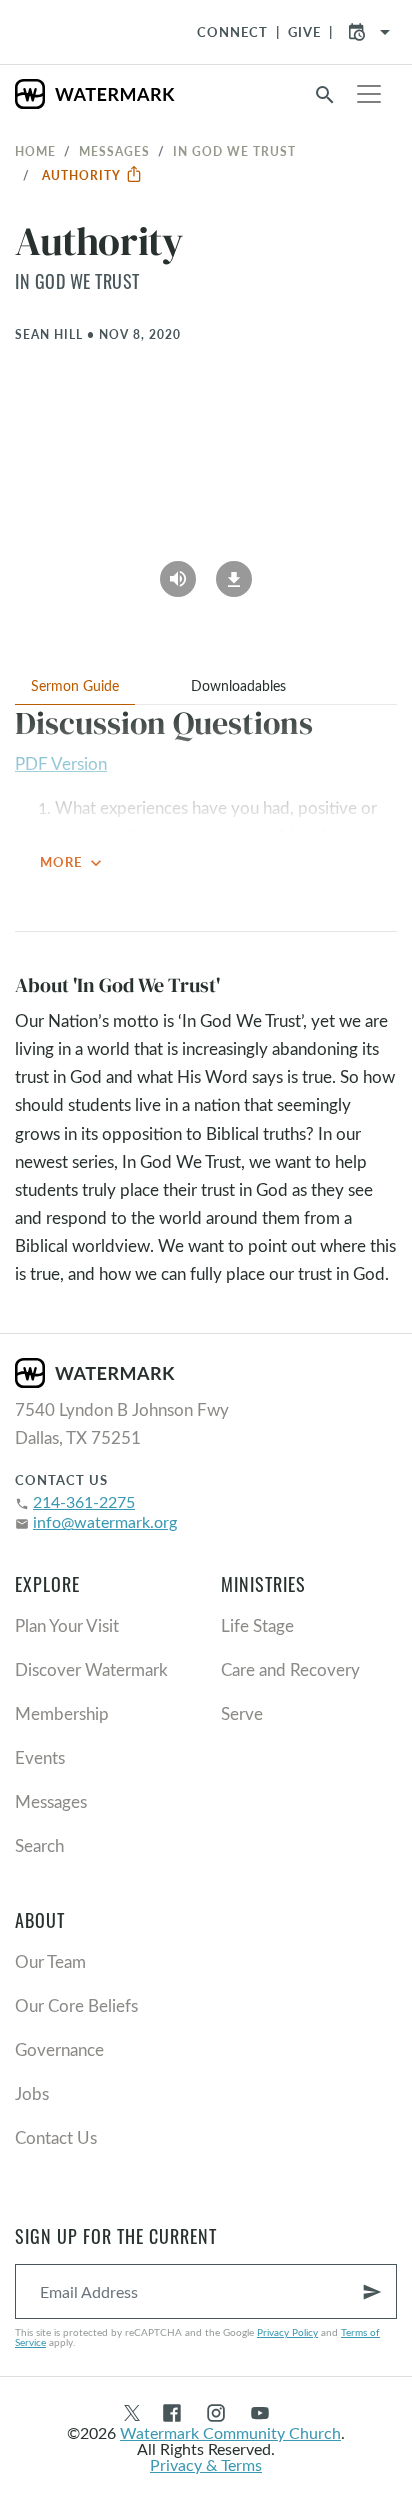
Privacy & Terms (206, 2464)
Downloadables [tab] (238, 685)
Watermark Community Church (230, 2432)
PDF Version (61, 763)
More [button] (73, 863)
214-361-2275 (84, 1501)
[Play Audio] (178, 572)
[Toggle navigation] (369, 94)
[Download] (234, 572)
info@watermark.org (105, 1521)
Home (35, 151)
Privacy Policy (287, 2332)
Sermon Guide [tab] (75, 685)
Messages (114, 151)
